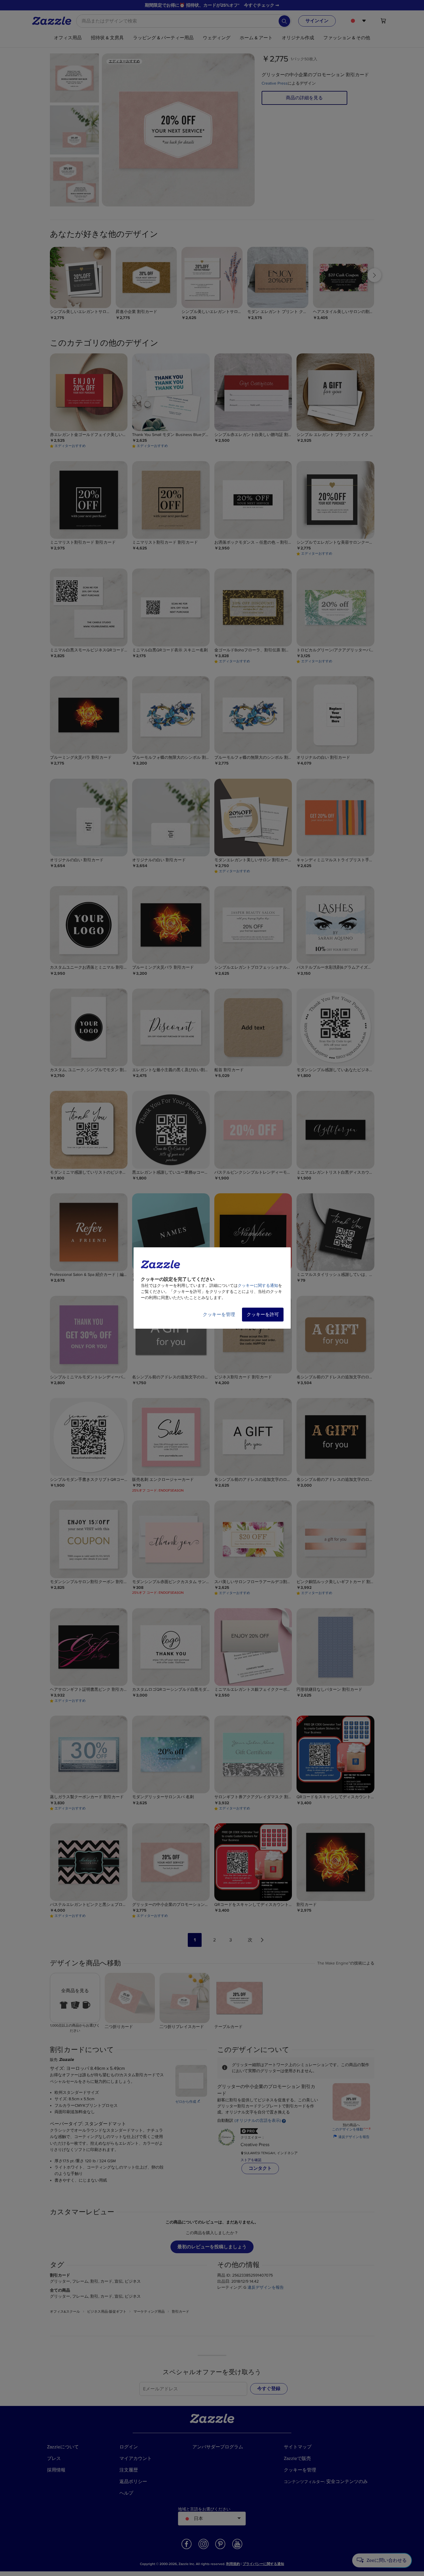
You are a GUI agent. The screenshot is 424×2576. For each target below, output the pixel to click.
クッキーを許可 (263, 1315)
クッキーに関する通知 (258, 1286)
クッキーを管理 (219, 1315)
